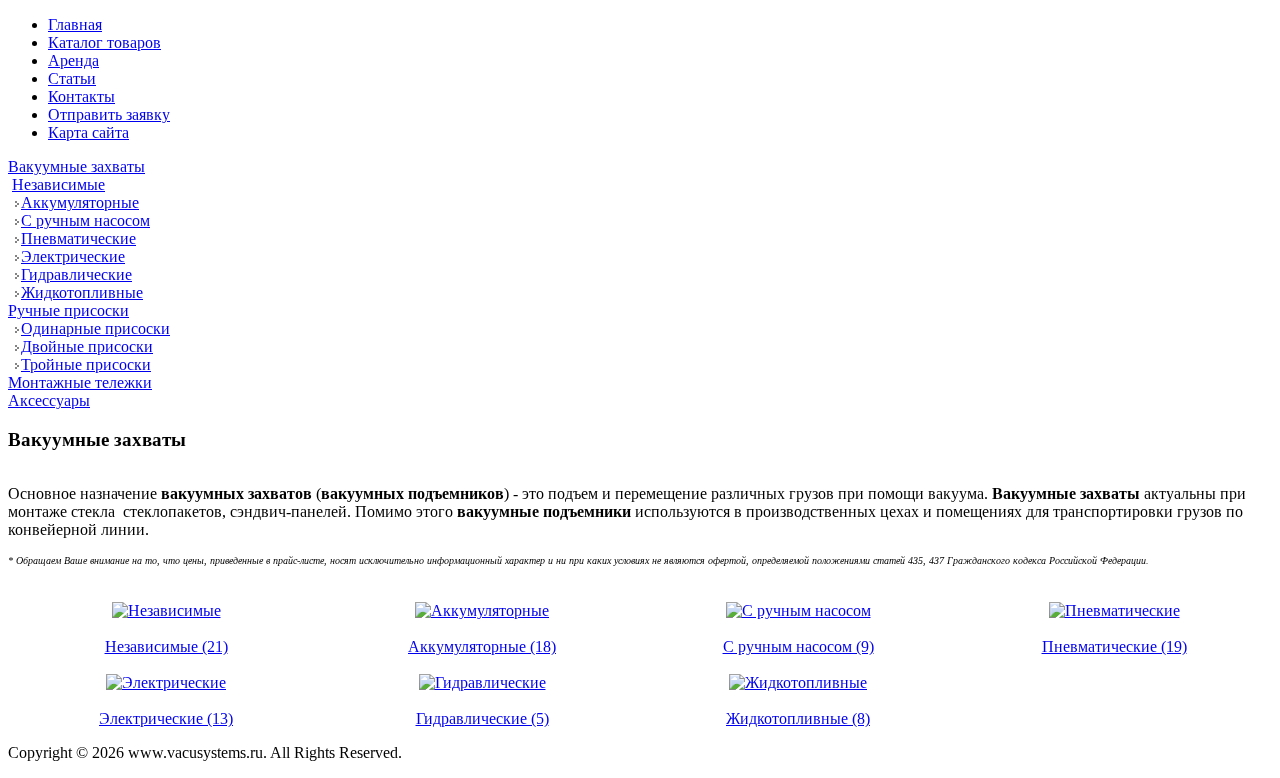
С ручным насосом (85, 220)
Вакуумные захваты (76, 166)
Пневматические (78, 238)
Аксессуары (49, 400)
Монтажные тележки (80, 382)
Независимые (58, 184)
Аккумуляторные (80, 202)
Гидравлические (76, 274)
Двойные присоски (87, 346)
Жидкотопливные (82, 292)
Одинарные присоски (95, 328)
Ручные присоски (68, 310)
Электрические (73, 256)
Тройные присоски (86, 364)
